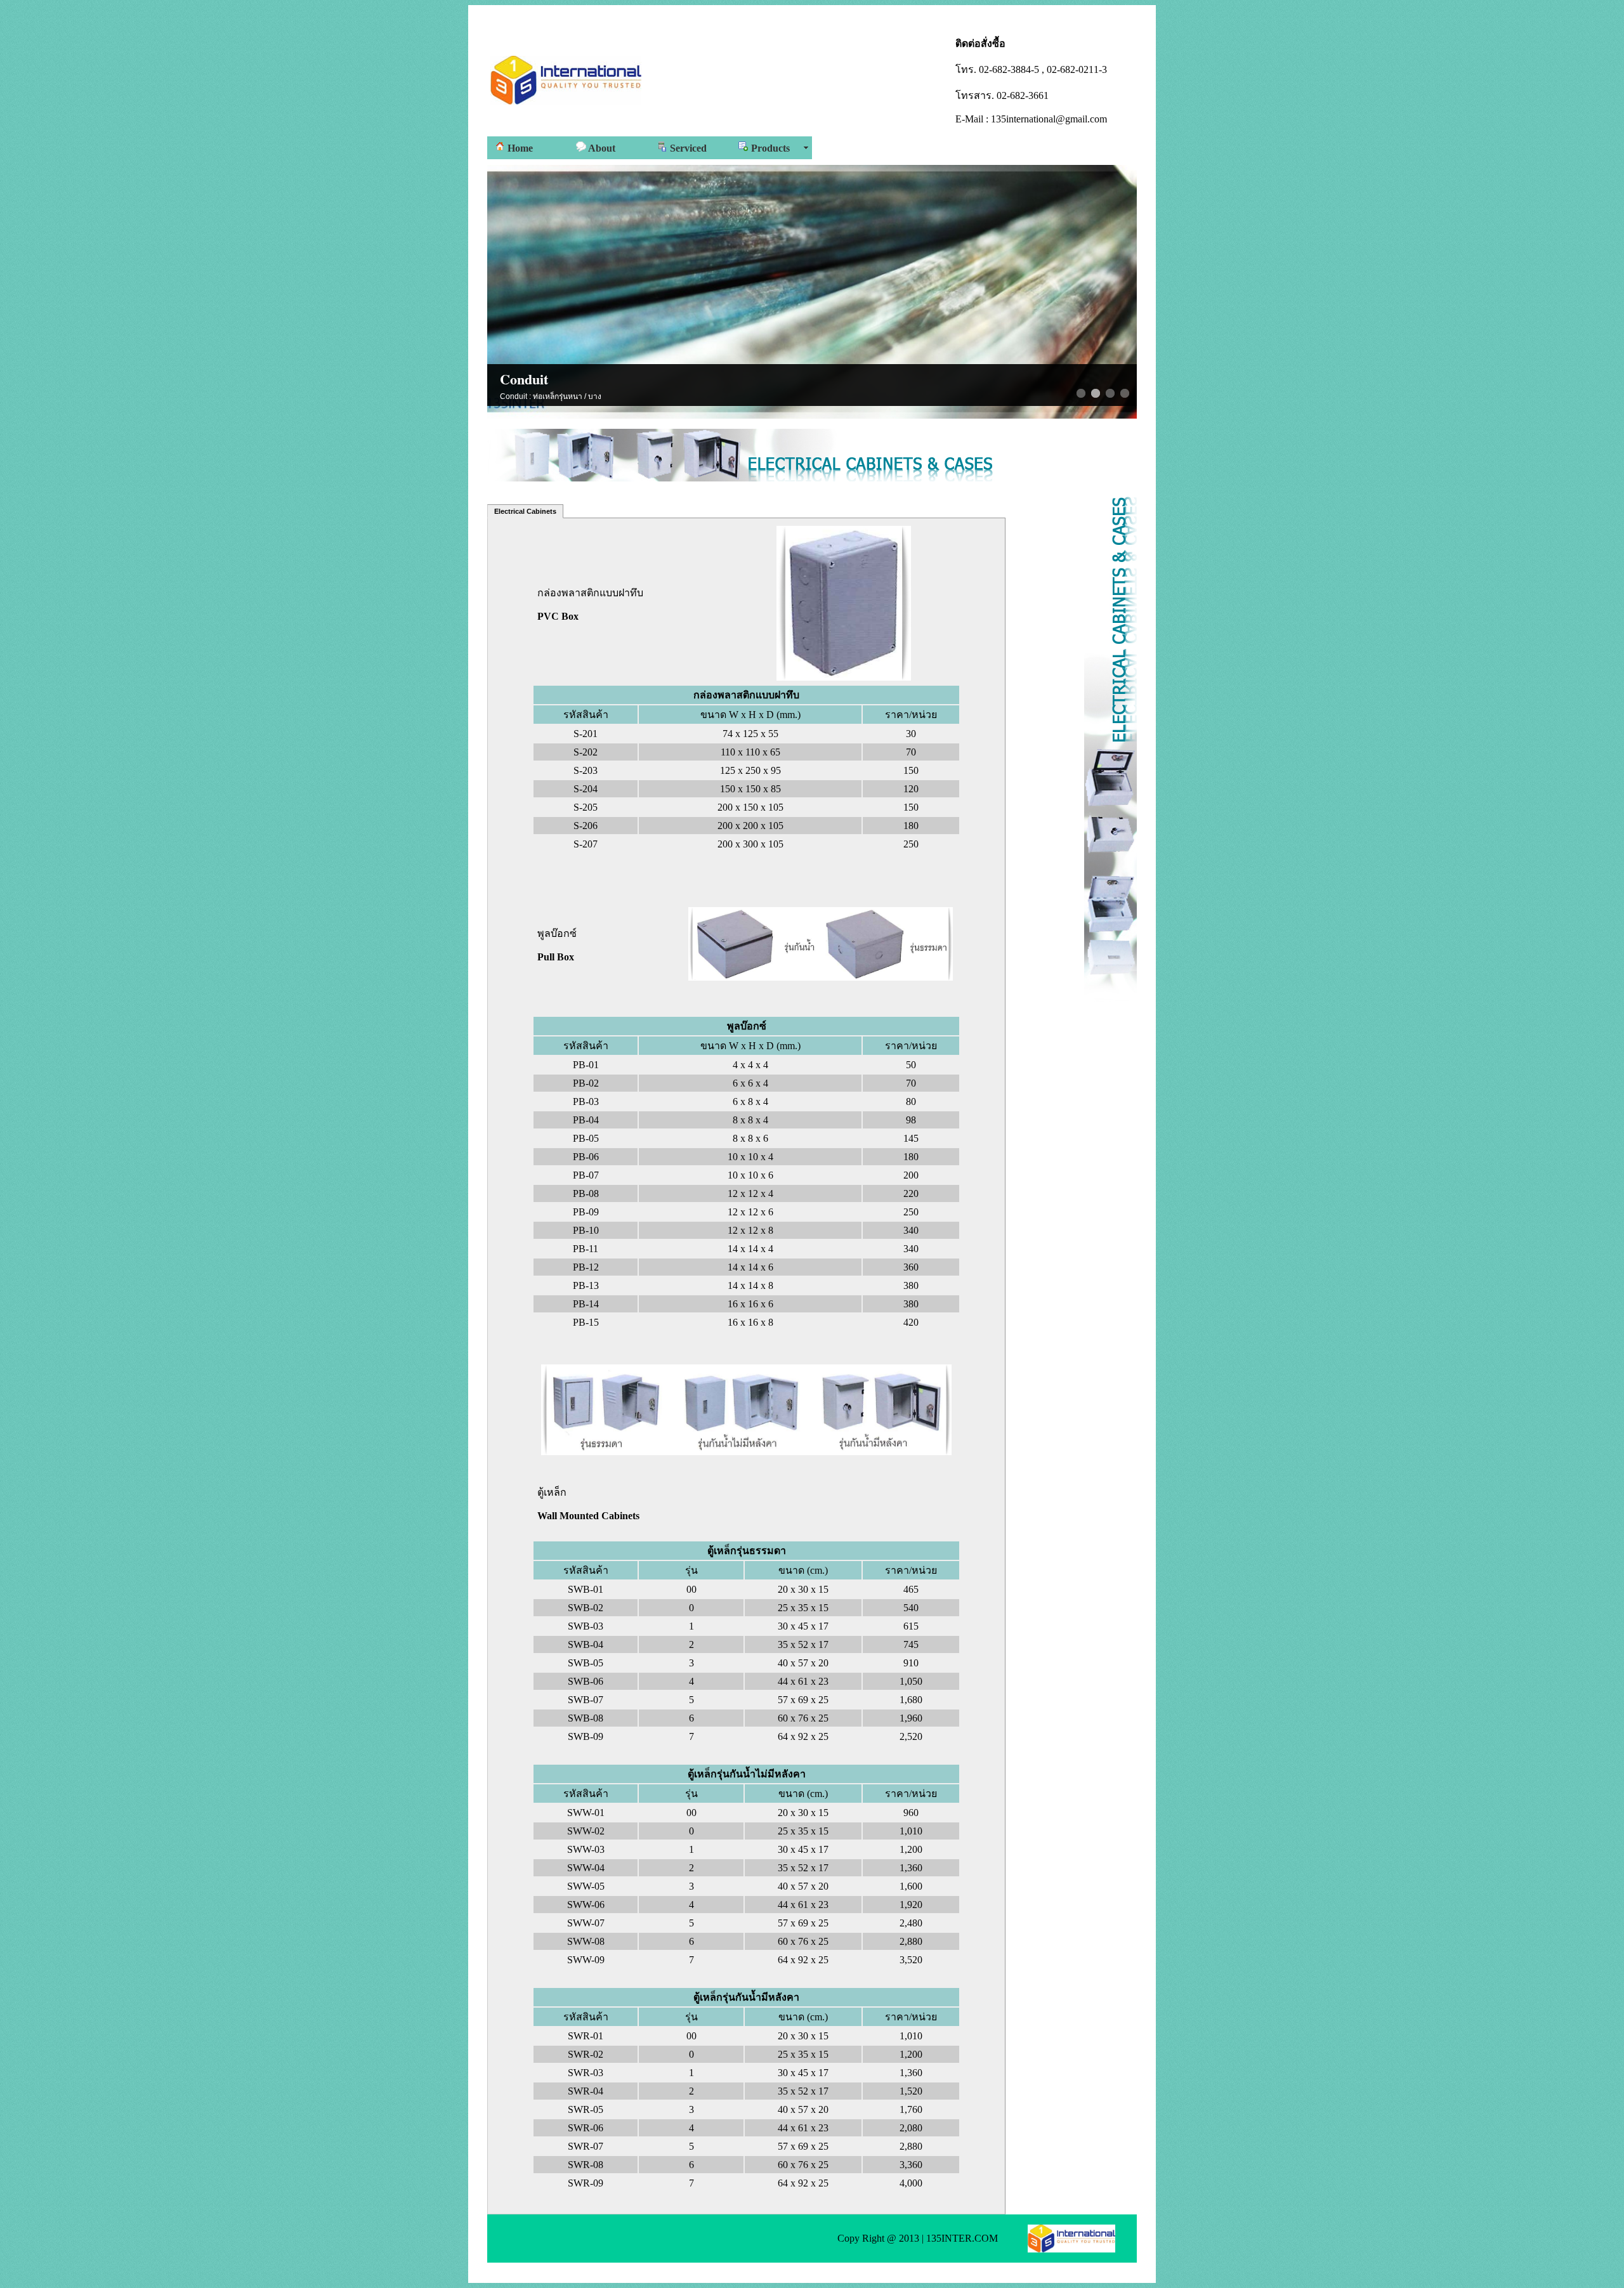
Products (769, 148)
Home (519, 148)
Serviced (687, 148)
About (601, 148)
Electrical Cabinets (525, 511)
